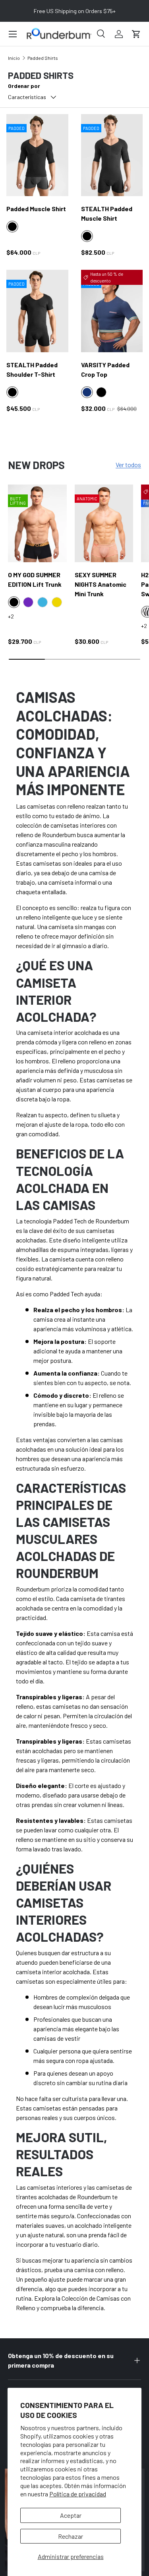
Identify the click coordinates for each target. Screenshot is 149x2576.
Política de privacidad (78, 2494)
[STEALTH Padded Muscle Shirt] (112, 155)
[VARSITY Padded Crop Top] (112, 311)
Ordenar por (24, 86)
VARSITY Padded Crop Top (105, 369)
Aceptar (71, 2515)
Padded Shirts (43, 58)
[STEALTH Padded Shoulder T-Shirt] (37, 311)
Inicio (14, 58)
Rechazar (71, 2536)
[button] (136, 34)
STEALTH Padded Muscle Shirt (107, 213)
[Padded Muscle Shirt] (37, 155)
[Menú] (13, 34)
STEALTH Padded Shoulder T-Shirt (32, 369)
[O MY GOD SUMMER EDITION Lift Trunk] (37, 524)
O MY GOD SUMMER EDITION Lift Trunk (35, 579)
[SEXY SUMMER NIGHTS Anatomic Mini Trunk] (104, 524)
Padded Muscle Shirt (36, 209)
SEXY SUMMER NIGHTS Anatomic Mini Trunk (101, 584)
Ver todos (128, 465)
